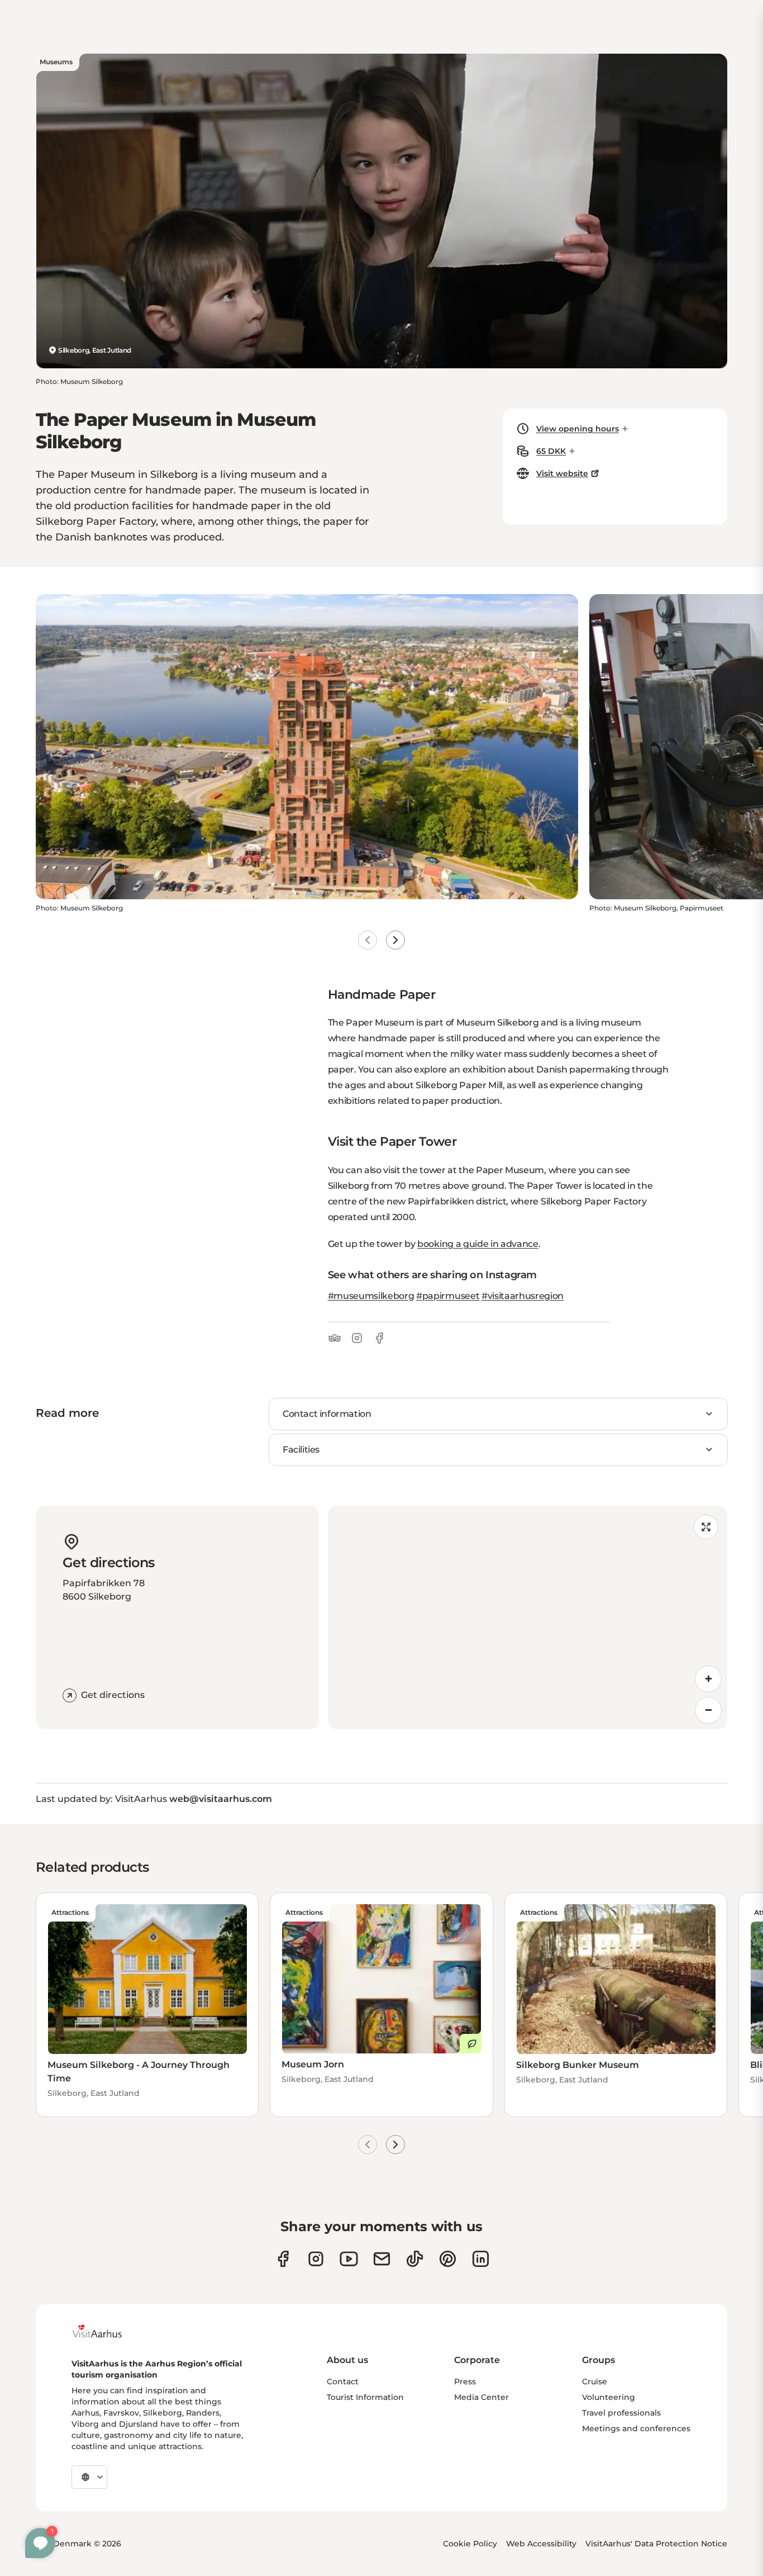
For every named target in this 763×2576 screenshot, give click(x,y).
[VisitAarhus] (106, 2331)
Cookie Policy (470, 2544)
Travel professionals (621, 2413)
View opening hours (578, 429)
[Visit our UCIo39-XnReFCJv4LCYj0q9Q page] (349, 2259)
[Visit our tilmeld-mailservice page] (382, 2259)
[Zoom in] (708, 1679)
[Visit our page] (316, 2259)
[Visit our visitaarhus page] (283, 2259)
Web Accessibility (541, 2544)
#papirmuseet (448, 1296)
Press (465, 2382)
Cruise (595, 2382)
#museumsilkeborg (371, 1296)
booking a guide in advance (478, 1244)
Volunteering (609, 2397)
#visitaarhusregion (523, 1296)
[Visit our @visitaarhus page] (415, 2259)
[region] (528, 1617)
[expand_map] (706, 1527)
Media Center (481, 2397)
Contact (343, 2382)
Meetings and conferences (636, 2428)
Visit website (562, 473)
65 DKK (551, 451)
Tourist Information (365, 2397)
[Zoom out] (708, 1710)
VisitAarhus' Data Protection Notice (656, 2544)
